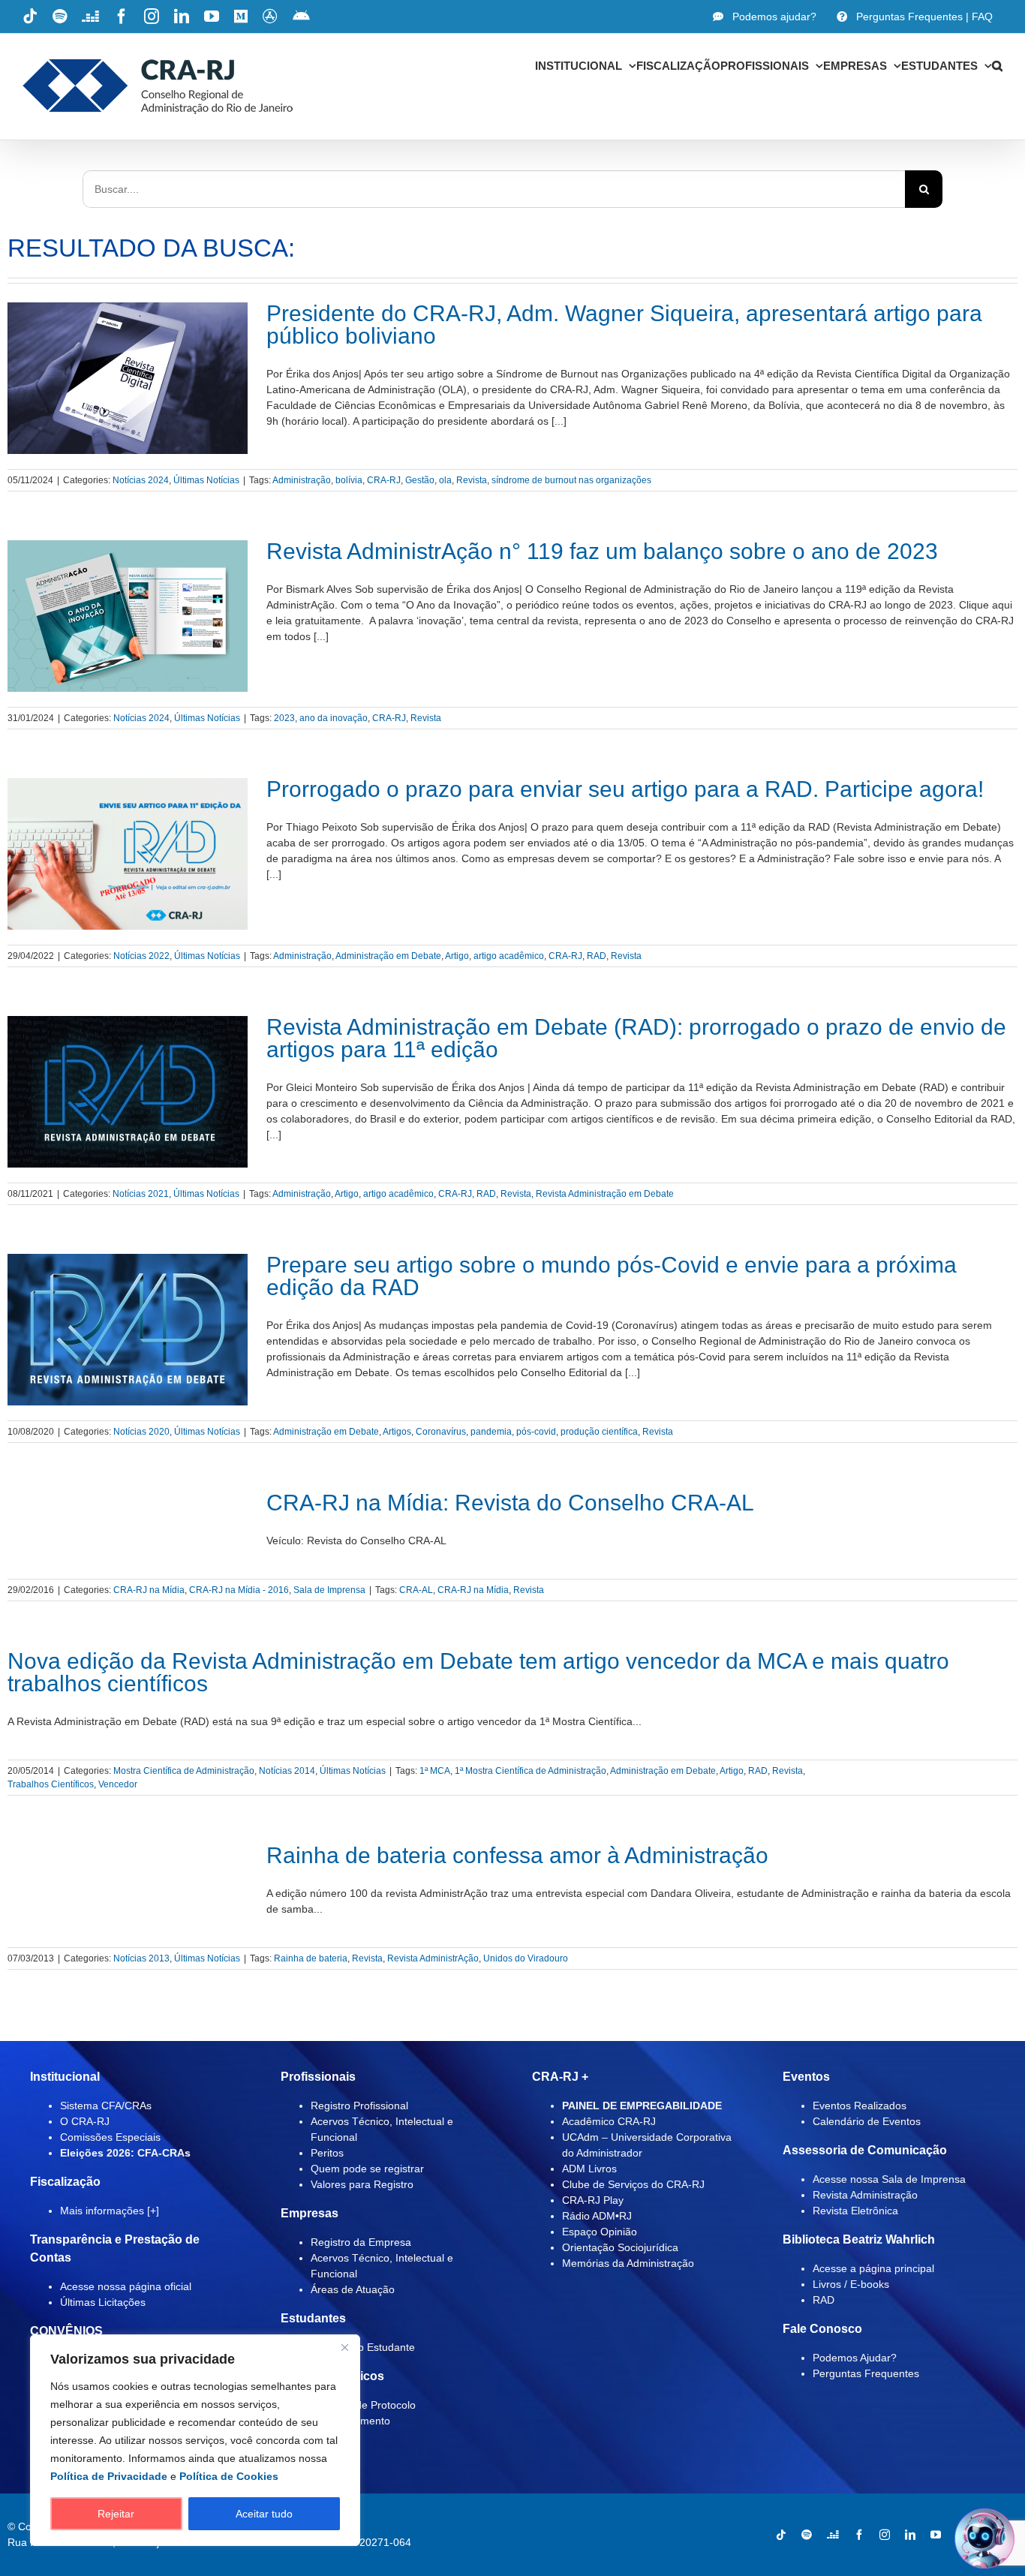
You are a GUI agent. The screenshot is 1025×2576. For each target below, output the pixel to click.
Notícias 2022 (141, 956)
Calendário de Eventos (867, 2121)
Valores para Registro (362, 2184)
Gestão (420, 480)
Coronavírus (441, 1432)
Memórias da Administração (628, 2263)
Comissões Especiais (110, 2137)
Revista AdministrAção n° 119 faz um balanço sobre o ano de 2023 (602, 551)
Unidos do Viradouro (526, 1958)
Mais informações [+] (110, 2211)
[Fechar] (344, 2347)
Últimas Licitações (103, 2302)
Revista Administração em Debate (605, 1194)
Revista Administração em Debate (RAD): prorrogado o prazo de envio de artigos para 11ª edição (636, 1038)
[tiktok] (781, 2535)
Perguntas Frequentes (866, 2373)
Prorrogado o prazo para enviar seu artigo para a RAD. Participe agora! (625, 789)
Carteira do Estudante (363, 2347)
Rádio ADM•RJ (597, 2216)
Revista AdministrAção (433, 1958)
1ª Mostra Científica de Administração (531, 1771)
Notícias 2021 (141, 1194)
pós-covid (536, 1432)
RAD (597, 956)
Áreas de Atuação (353, 2289)
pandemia (491, 1432)
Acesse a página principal (873, 2268)
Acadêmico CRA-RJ (609, 2121)
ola (445, 480)
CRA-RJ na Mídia (149, 1590)
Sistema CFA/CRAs (106, 2106)
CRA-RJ (384, 480)
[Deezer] (833, 2535)
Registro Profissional (359, 2106)
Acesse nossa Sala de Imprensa (889, 2179)
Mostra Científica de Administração (184, 1771)
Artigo (457, 956)
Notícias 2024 (141, 480)
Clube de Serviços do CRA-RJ (633, 2184)
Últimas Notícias (206, 480)
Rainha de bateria (311, 1958)
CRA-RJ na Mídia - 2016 (239, 1590)
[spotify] (807, 2535)
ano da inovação (334, 718)
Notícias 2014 (287, 1771)
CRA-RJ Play (593, 2200)
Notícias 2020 (141, 1432)
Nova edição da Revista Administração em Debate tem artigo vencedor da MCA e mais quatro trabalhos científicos (478, 1672)
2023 (284, 718)
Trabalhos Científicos (51, 1784)
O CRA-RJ (85, 2121)
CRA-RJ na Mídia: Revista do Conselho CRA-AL (510, 1503)
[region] (195, 2440)
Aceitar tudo (264, 2514)
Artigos (397, 1432)
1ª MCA (435, 1771)
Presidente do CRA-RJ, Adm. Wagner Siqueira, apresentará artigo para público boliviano (624, 325)
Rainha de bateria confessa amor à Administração (517, 1855)
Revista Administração (865, 2195)
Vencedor (118, 1784)
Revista (472, 480)
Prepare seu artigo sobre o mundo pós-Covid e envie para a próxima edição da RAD (612, 1276)
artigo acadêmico (509, 956)
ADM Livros (589, 2169)
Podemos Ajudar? (855, 2358)
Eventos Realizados (860, 2106)
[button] (997, 65)
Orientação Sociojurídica (620, 2247)
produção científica (599, 1432)
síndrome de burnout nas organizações (571, 480)
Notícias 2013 (141, 1958)
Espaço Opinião (600, 2232)
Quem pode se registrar (367, 2169)
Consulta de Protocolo (363, 2405)
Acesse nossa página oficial (126, 2286)
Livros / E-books (851, 2284)
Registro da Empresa (361, 2242)
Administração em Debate (388, 956)
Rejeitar (116, 2514)
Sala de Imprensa (329, 1590)
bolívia (349, 480)
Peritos (327, 2153)
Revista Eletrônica (855, 2211)
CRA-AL (416, 1590)
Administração (302, 480)
